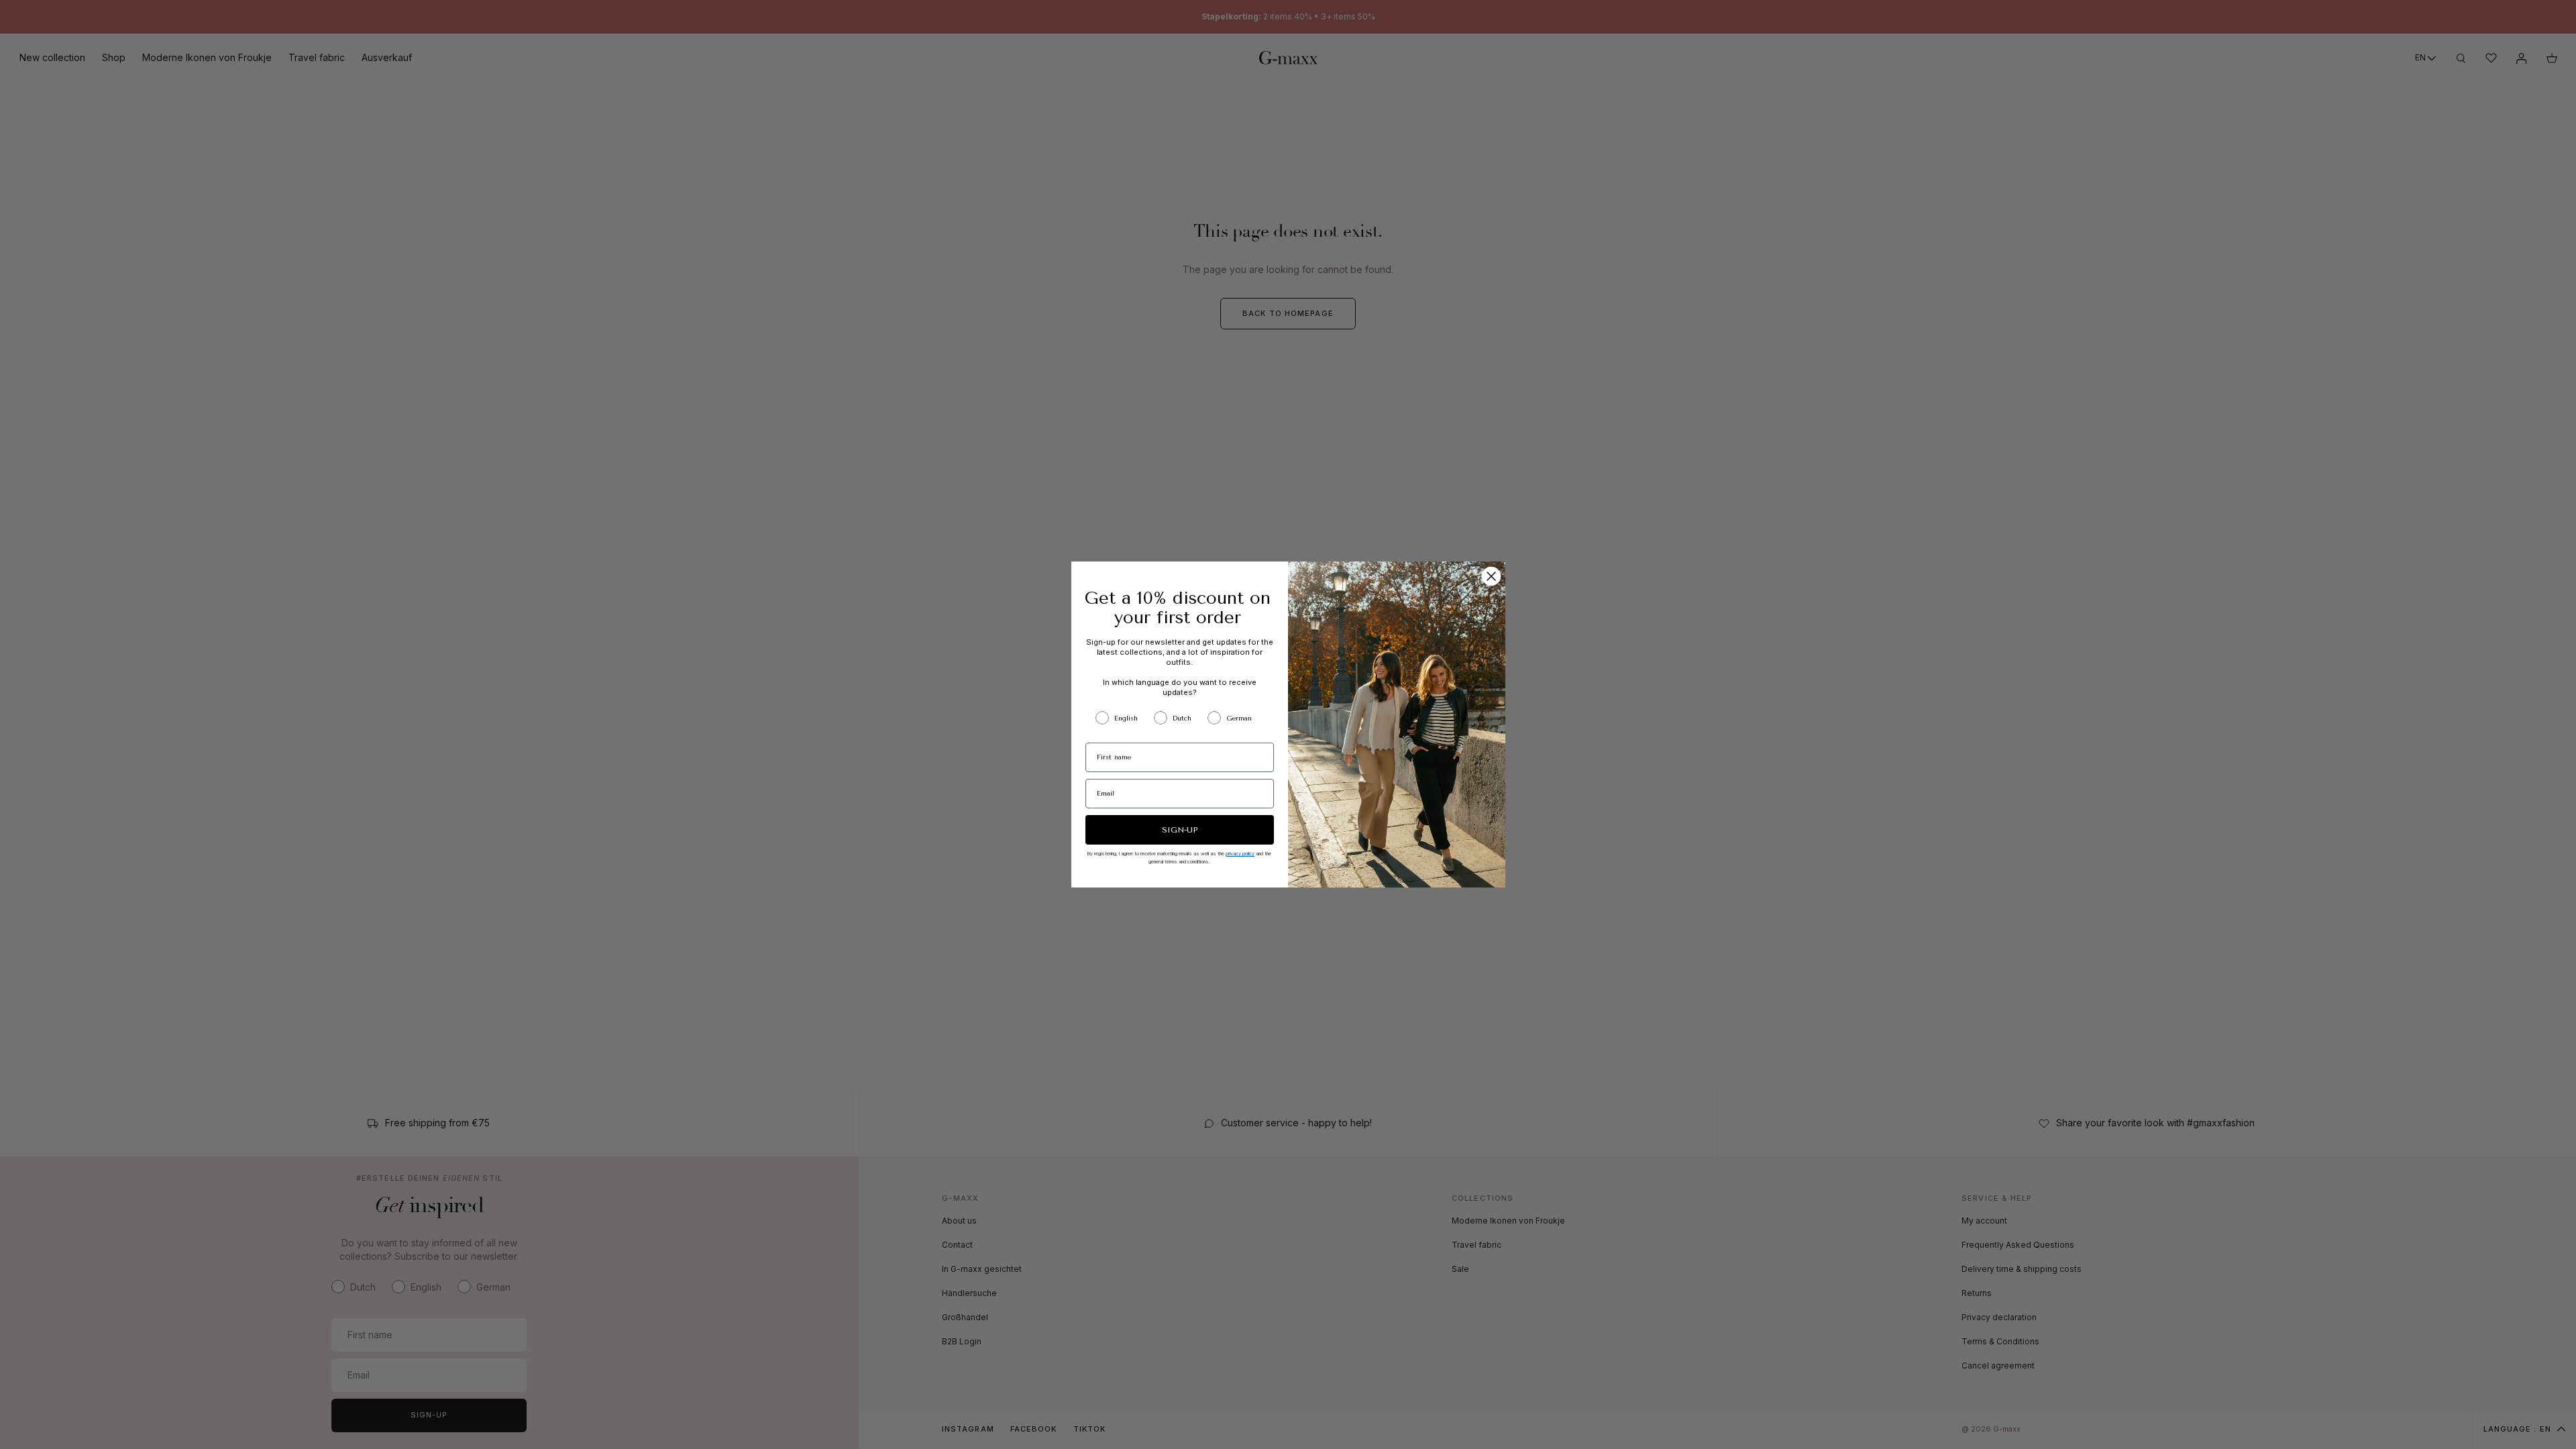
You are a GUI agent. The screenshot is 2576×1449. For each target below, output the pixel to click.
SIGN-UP (1180, 830)
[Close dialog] (1491, 576)
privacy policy (1240, 854)
